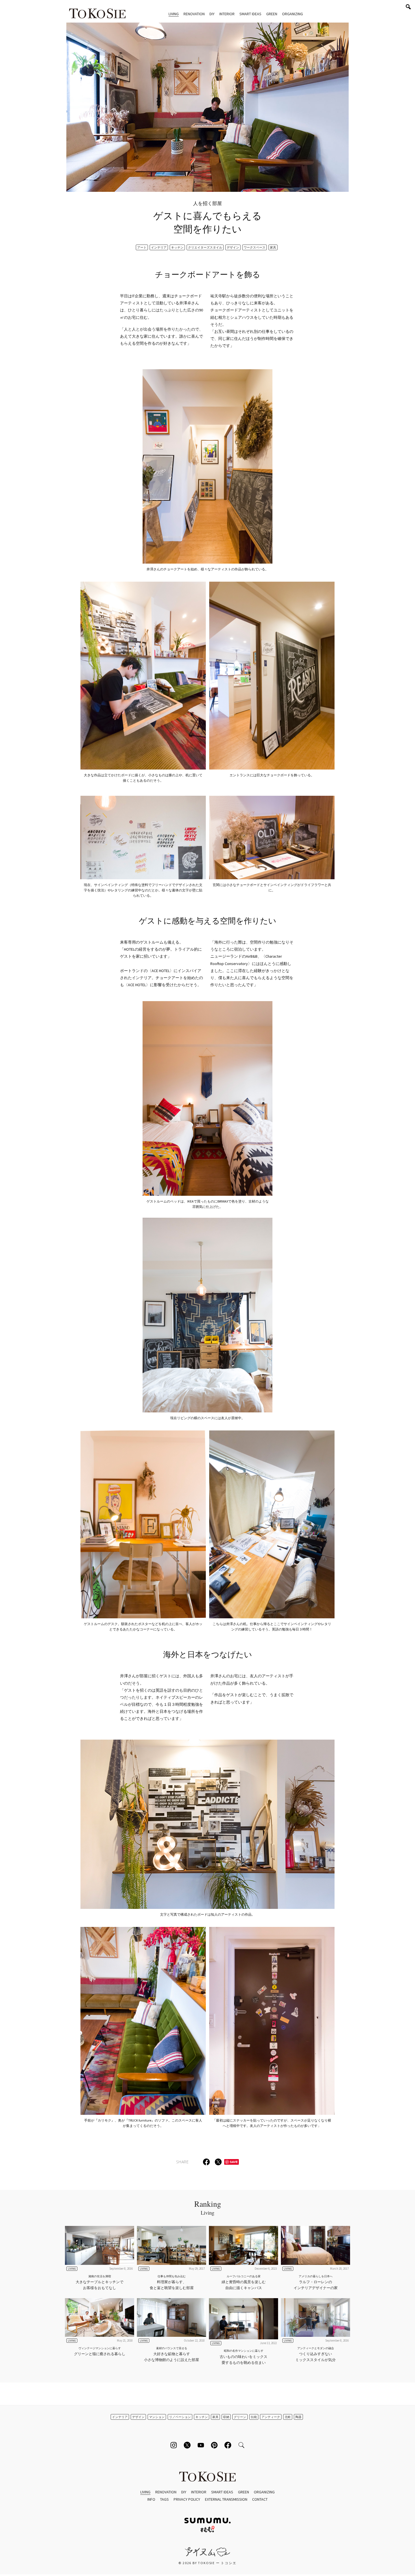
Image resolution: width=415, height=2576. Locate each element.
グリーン (240, 2417)
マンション (157, 2417)
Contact (260, 2499)
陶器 (298, 2417)
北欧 (288, 2417)
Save (234, 2162)
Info (151, 2499)
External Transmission (226, 2499)
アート (142, 247)
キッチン (177, 247)
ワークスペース (255, 247)
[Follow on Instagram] (174, 2445)
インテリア (159, 247)
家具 (273, 247)
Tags (164, 2499)
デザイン (233, 247)
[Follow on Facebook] (228, 2445)
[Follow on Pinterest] (214, 2445)
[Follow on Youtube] (201, 2445)
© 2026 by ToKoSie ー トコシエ (207, 2563)
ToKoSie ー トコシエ (97, 14)
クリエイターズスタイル (205, 247)
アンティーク (271, 2417)
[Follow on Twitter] (187, 2445)
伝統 (254, 2417)
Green (272, 14)
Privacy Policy (187, 2499)
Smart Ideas (250, 14)
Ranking (208, 2207)
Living (174, 14)
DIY (212, 14)
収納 (226, 2417)
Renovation (194, 14)
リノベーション (180, 2417)
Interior (227, 14)
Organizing (292, 14)
